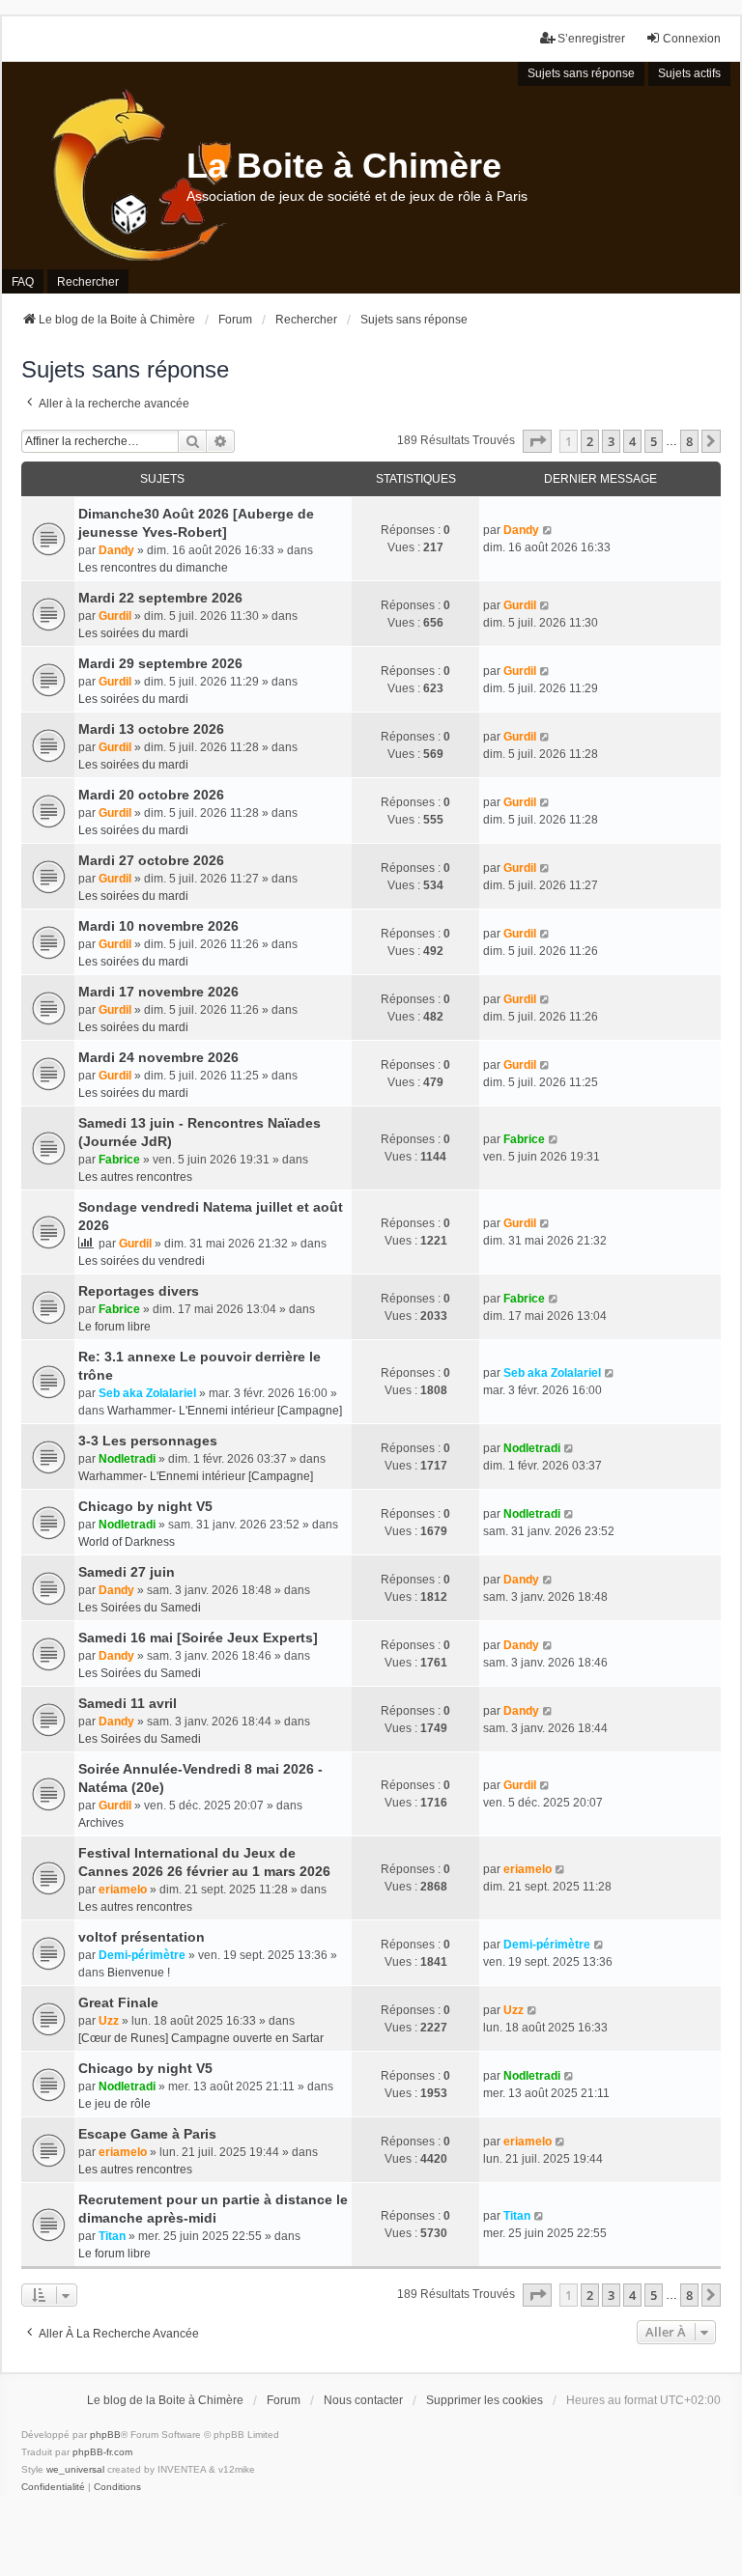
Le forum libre (114, 1327)
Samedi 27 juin (127, 1572)
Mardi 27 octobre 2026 (151, 860)
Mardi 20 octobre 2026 (151, 795)
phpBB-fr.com (102, 2452)
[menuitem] (53, 2487)
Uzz (109, 2021)
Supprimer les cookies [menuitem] (485, 2400)
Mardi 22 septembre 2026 (160, 598)
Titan (112, 2236)
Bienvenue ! (139, 1973)
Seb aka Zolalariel (147, 1393)
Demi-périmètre (142, 1955)
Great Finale (118, 2002)
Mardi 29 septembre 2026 (160, 663)
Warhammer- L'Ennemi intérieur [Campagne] (225, 1411)
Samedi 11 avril (128, 1703)
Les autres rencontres (135, 1177)
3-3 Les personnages (148, 1441)
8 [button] (689, 441)
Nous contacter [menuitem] (363, 2400)
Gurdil (115, 616)
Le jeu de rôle (114, 2104)
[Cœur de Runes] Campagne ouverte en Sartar (201, 2038)
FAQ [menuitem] (23, 282)
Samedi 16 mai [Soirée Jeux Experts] (198, 1638)
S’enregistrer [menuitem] (591, 39)
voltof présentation (142, 1937)
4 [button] (632, 441)
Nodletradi (127, 1459)
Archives (101, 1823)
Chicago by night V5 (145, 1506)
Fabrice (119, 1160)
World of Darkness (127, 1542)
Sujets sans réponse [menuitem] (581, 73)
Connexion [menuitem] (692, 39)
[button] (537, 441)
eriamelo (123, 1890)
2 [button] (590, 441)
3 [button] (611, 441)
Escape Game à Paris (147, 2134)
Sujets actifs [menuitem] (689, 73)
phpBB (105, 2435)
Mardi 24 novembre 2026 (158, 1057)
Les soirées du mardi (133, 633)
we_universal (75, 2469)
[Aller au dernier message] (548, 530)
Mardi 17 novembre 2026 (158, 992)
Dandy (116, 550)
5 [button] (654, 441)
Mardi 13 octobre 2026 (151, 729)
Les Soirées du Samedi (140, 1608)
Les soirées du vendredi (142, 1261)
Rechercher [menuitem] (88, 282)
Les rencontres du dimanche (153, 568)
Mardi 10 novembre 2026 (158, 926)
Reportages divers (139, 1291)
